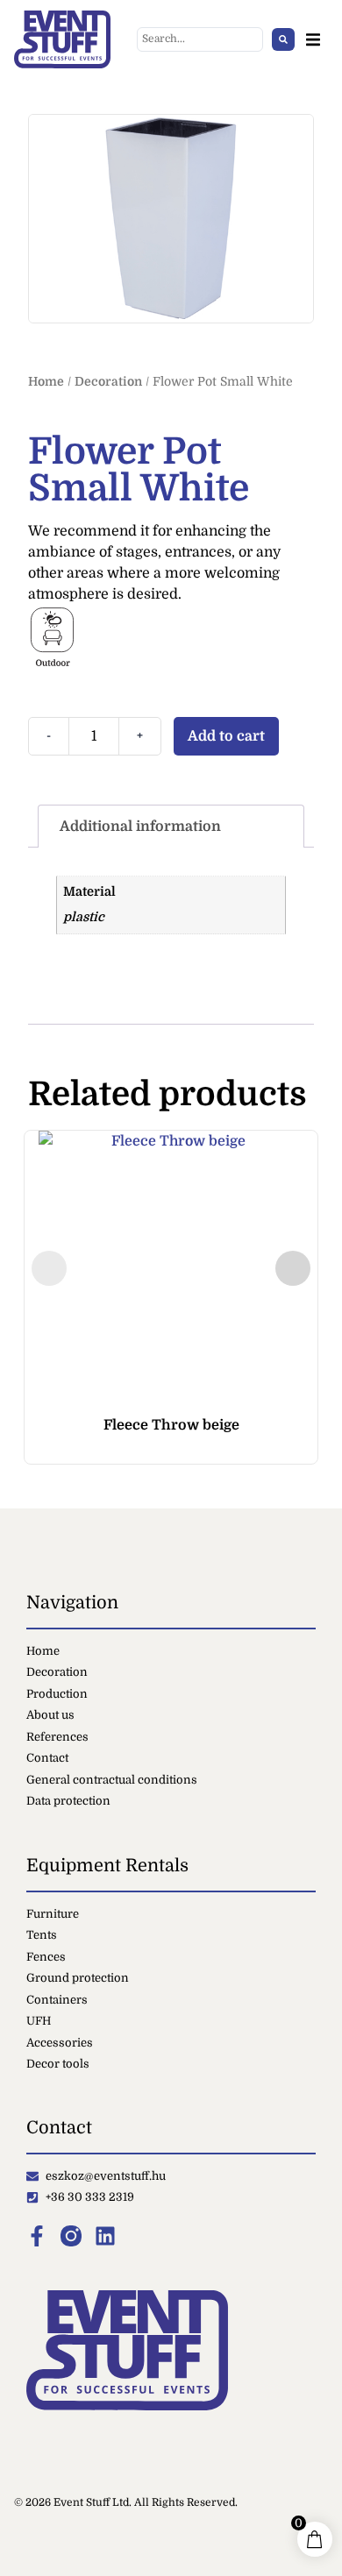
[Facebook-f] (37, 2236)
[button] (313, 40)
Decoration (108, 381)
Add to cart (226, 736)
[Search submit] (283, 39)
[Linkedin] (105, 2236)
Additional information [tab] (140, 827)
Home (46, 381)
